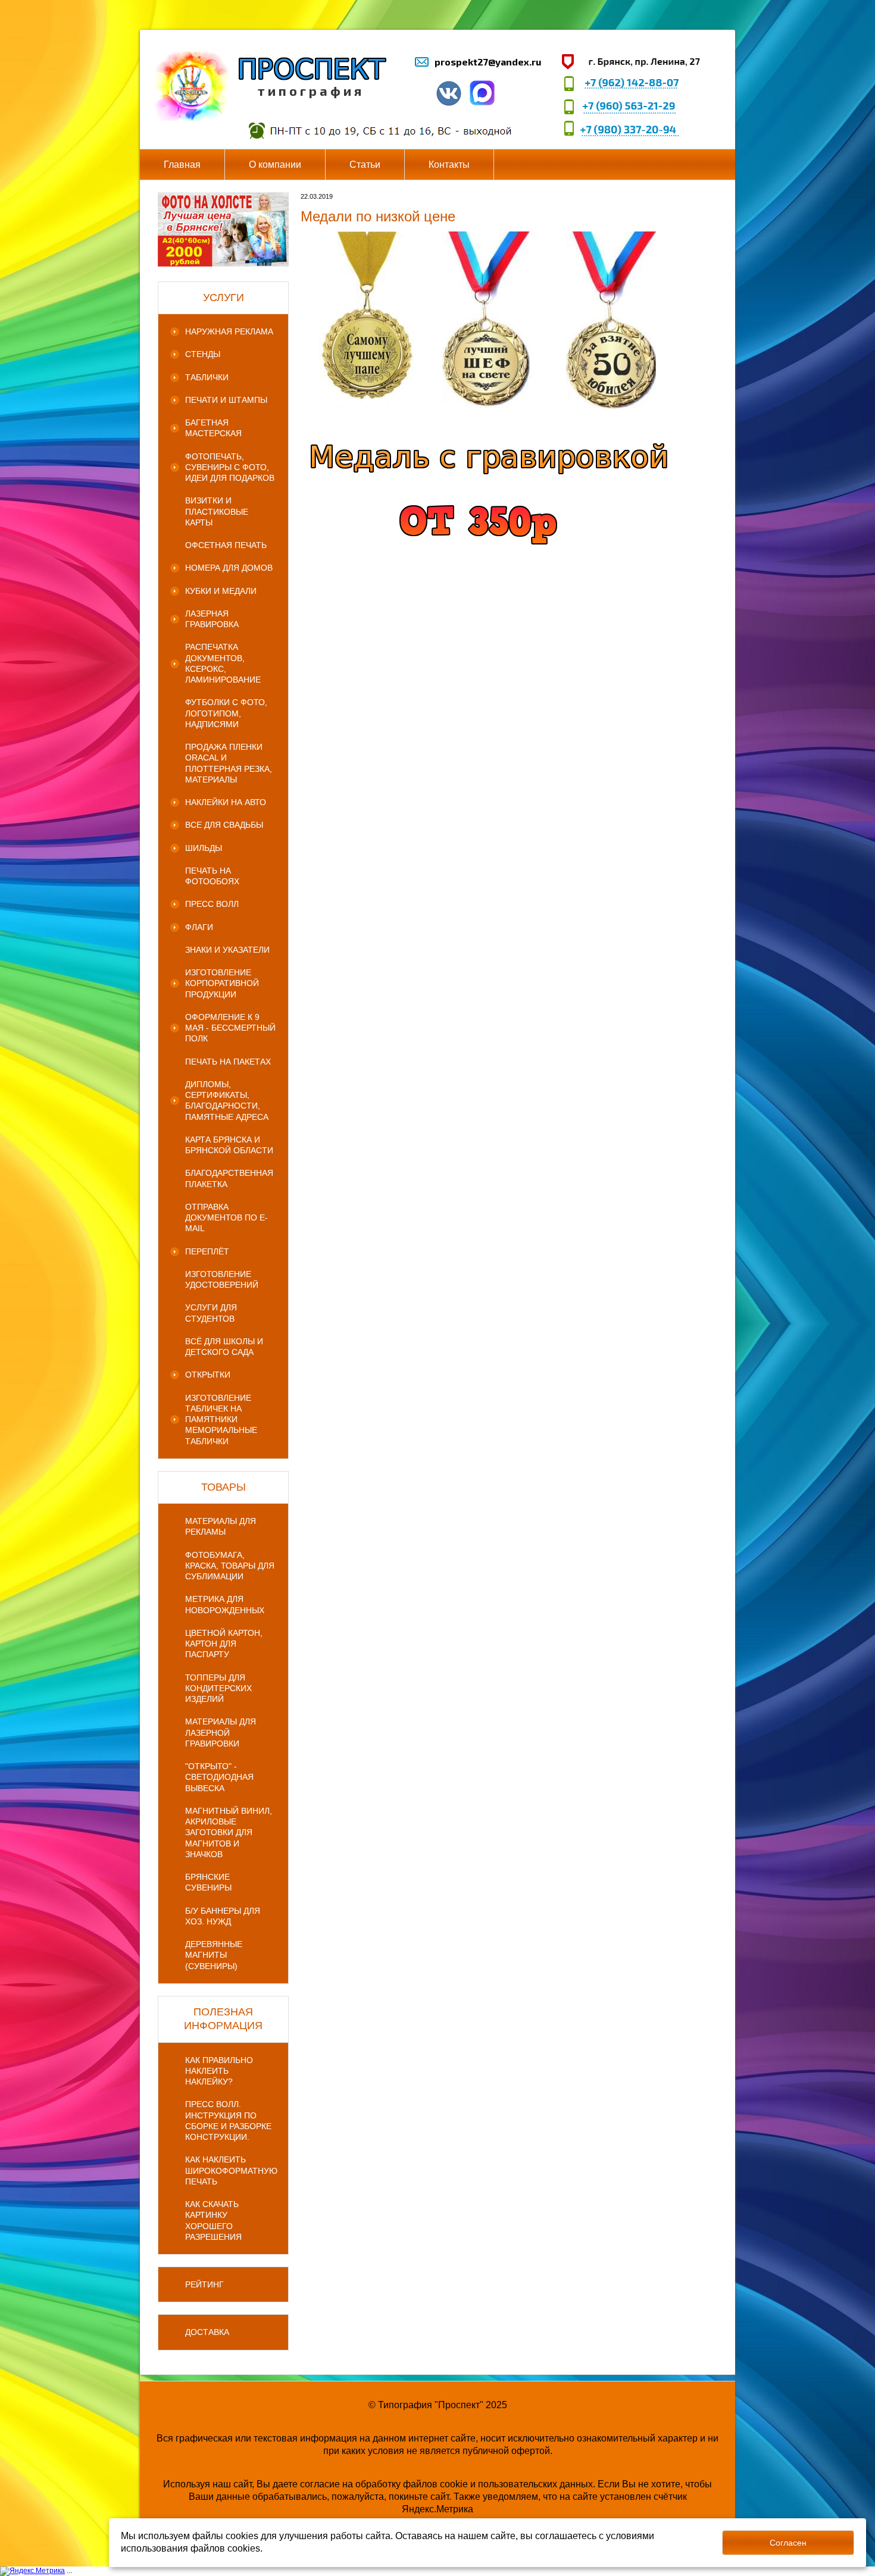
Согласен (788, 2543)
